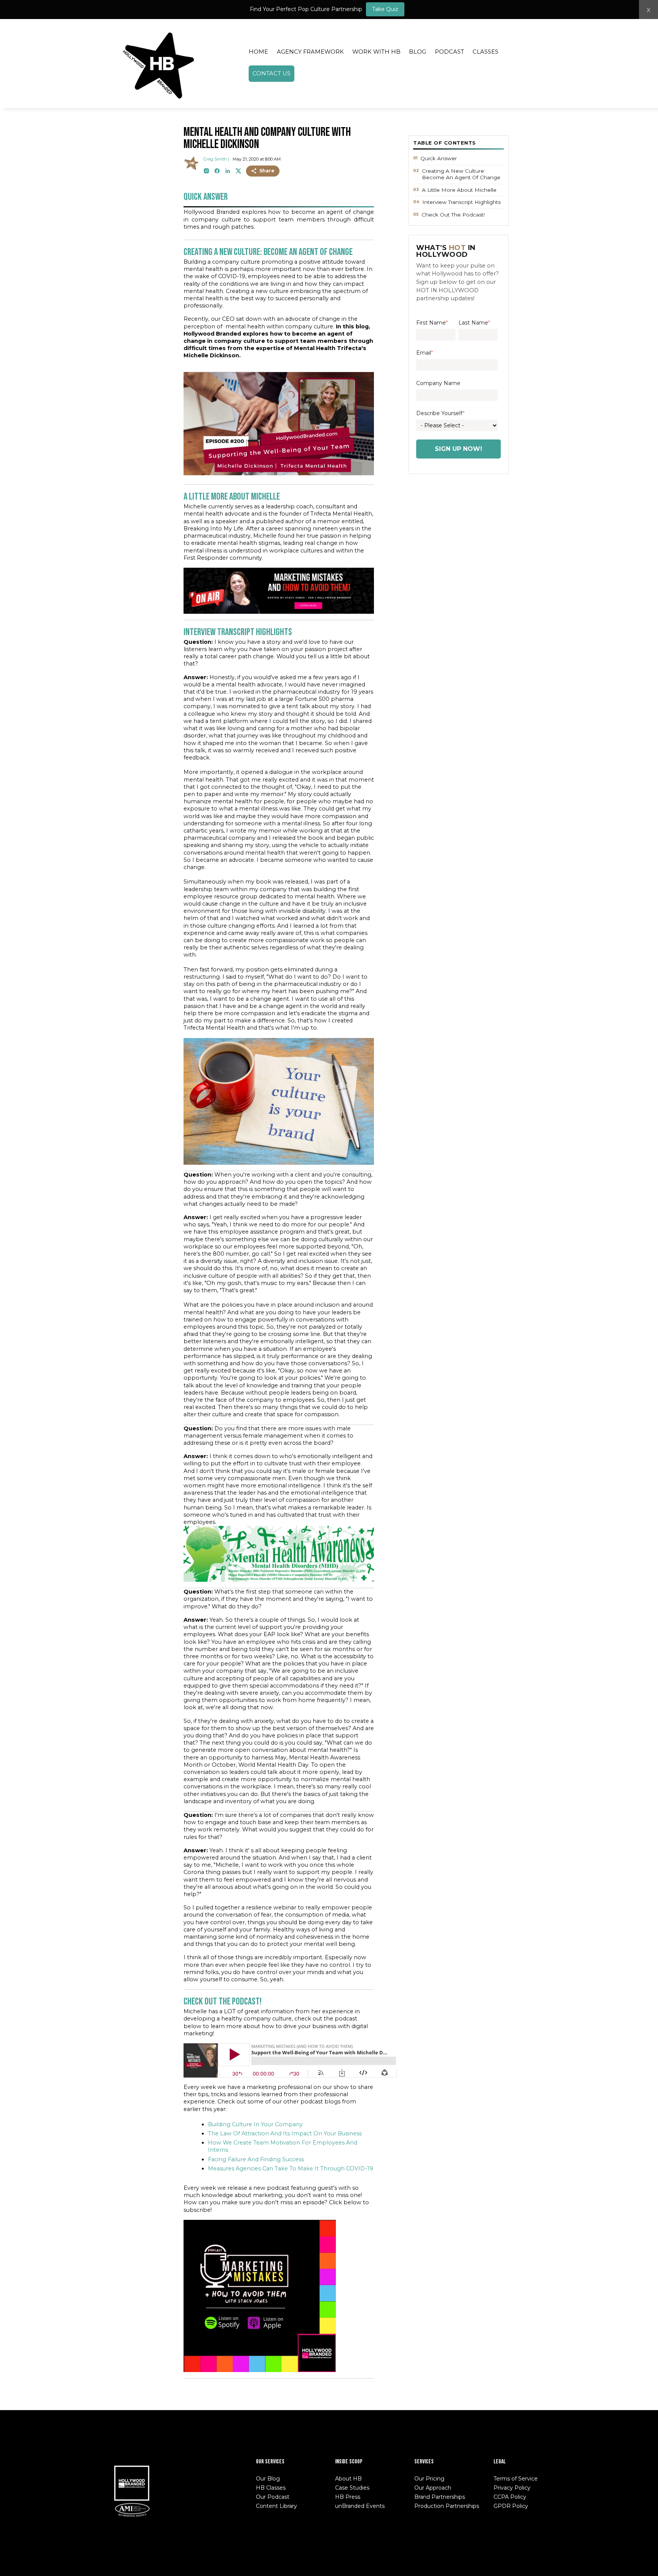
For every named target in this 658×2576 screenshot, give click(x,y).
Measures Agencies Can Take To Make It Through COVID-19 (291, 2168)
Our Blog (268, 2479)
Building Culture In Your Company (255, 2124)
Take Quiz (385, 9)
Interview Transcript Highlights (462, 202)
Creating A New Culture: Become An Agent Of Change (461, 174)
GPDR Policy (511, 2506)
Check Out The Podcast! (453, 215)
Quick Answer (439, 158)
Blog (418, 52)
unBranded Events (360, 2506)
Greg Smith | (216, 159)
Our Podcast (273, 2497)
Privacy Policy (512, 2488)
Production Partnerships (447, 2506)
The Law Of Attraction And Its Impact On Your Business (285, 2133)
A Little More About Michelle (459, 190)
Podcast (450, 52)
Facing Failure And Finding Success (256, 2159)
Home (258, 52)
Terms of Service (516, 2479)
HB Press (348, 2497)
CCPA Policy (510, 2497)
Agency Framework (310, 52)
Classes (486, 52)
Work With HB (376, 52)
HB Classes (271, 2488)
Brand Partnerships (440, 2497)
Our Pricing (429, 2479)
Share (267, 171)
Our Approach (433, 2488)
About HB (348, 2479)
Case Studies (352, 2488)
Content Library (276, 2506)
